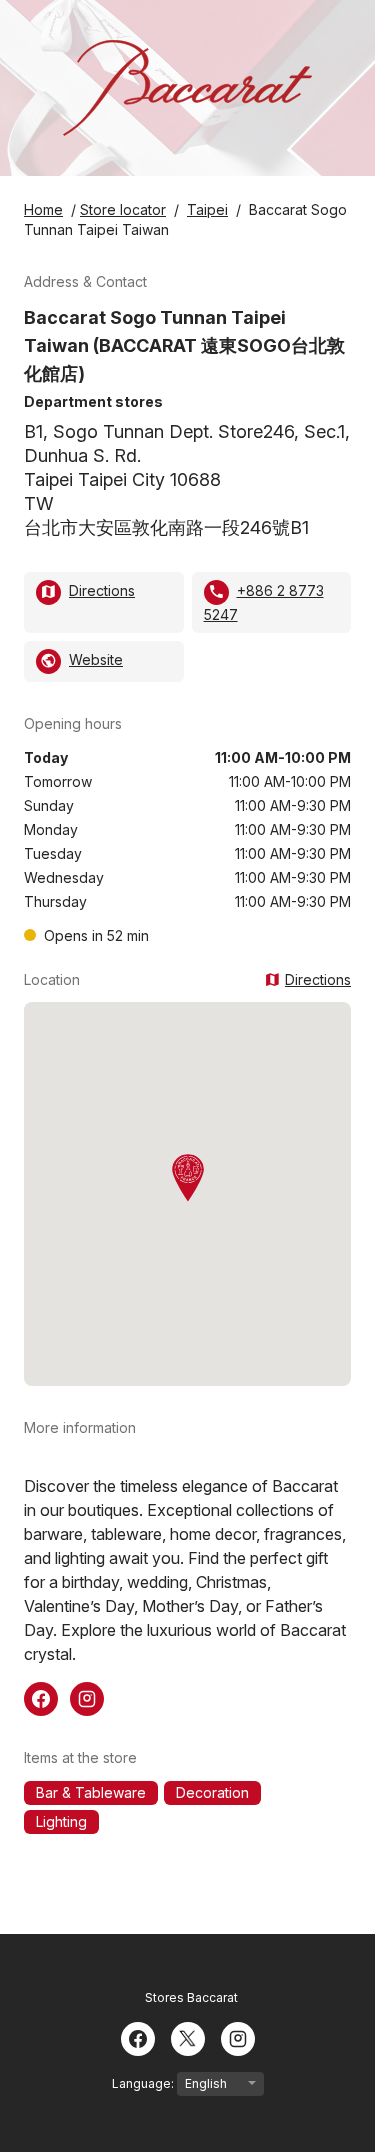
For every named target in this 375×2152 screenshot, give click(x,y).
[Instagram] (238, 2037)
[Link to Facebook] (41, 1697)
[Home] (187, 88)
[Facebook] (138, 2037)
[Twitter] (188, 2037)
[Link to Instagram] (87, 1697)
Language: (144, 2083)
